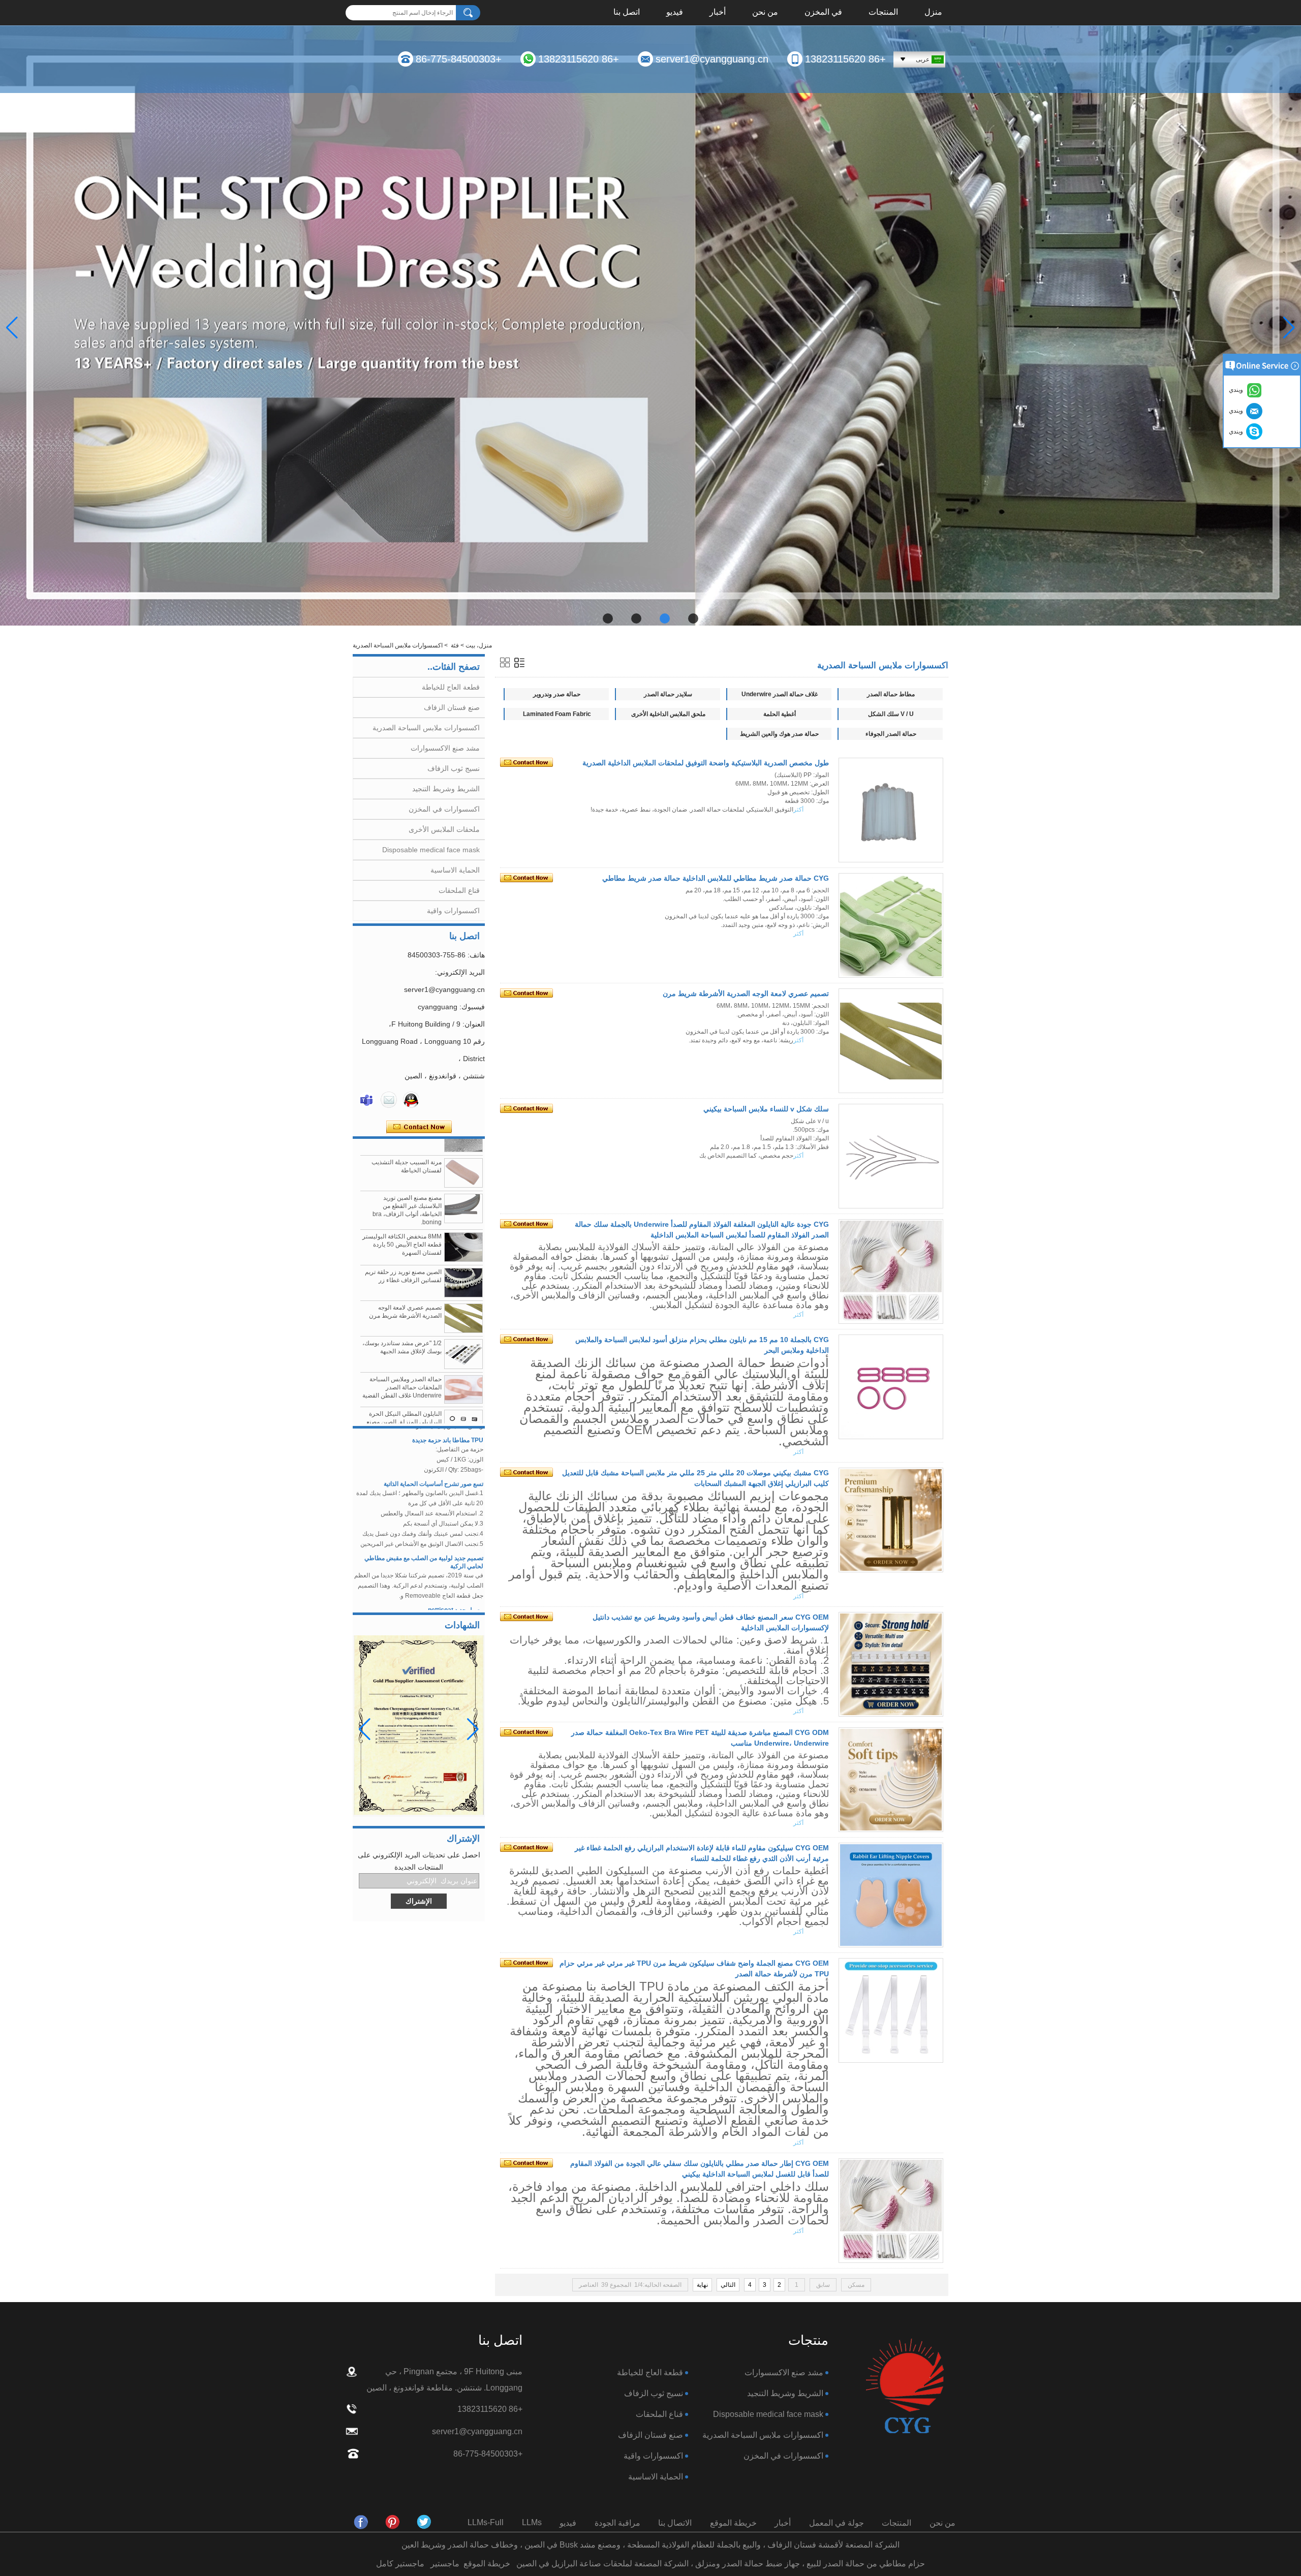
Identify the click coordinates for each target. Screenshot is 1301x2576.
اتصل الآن (419, 1127)
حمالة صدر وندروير (557, 694)
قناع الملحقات (459, 890)
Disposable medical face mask (431, 850)
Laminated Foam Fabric (557, 714)
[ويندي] (366, 1100)
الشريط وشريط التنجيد (446, 789)
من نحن (765, 13)
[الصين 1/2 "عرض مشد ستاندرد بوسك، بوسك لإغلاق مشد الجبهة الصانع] (463, 1293)
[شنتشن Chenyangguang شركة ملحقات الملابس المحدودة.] (905, 2387)
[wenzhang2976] (393, 2522)
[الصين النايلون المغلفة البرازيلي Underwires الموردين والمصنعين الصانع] (463, 1409)
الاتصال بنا (675, 2523)
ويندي (1237, 431)
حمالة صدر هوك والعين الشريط (779, 734)
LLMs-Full (486, 2522)
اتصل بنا (627, 13)
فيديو (675, 13)
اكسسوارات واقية (453, 911)
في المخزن (823, 13)
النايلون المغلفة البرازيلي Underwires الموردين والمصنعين (410, 1406)
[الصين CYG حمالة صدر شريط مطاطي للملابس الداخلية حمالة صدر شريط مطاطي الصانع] (891, 925)
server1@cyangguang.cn (712, 59)
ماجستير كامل (400, 2564)
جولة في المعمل (837, 2523)
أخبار (718, 13)
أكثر (798, 810)
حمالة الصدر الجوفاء (891, 734)
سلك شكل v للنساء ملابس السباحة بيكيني (766, 1109)
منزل (933, 13)
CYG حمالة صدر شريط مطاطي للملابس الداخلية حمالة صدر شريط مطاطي (716, 878)
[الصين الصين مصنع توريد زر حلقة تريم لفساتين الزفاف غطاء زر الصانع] (463, 1222)
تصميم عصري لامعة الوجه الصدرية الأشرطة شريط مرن (746, 994)
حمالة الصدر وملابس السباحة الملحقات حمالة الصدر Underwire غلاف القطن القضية (402, 1327)
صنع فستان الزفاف (452, 707)
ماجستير (445, 2564)
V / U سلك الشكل (891, 714)
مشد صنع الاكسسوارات (445, 748)
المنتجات (883, 13)
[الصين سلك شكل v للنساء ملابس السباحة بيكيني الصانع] (891, 1156)
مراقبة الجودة (617, 2523)
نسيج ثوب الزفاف (454, 768)
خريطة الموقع (733, 2523)
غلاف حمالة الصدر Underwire (780, 694)
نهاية (702, 2285)
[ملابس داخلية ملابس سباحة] (650, 328)
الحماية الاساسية (455, 870)
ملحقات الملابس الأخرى (444, 829)
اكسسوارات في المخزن (444, 809)
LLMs (532, 2522)
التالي (728, 2285)
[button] (693, 618)
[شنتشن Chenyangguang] (424, 2522)
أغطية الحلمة (780, 714)
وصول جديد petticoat (456, 1549)
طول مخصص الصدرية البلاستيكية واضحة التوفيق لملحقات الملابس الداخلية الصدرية (706, 763)
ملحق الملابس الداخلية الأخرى (668, 714)
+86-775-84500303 (459, 59)
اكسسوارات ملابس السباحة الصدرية (426, 728)
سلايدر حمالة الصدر (668, 694)
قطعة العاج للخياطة (451, 687)
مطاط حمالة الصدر (891, 694)
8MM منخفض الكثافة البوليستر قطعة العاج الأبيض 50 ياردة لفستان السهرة (402, 1184)
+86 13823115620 (845, 59)
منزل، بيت (479, 645)
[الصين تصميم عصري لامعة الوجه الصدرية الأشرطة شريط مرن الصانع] (463, 1258)
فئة (455, 645)
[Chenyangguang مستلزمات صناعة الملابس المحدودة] (361, 2522)
